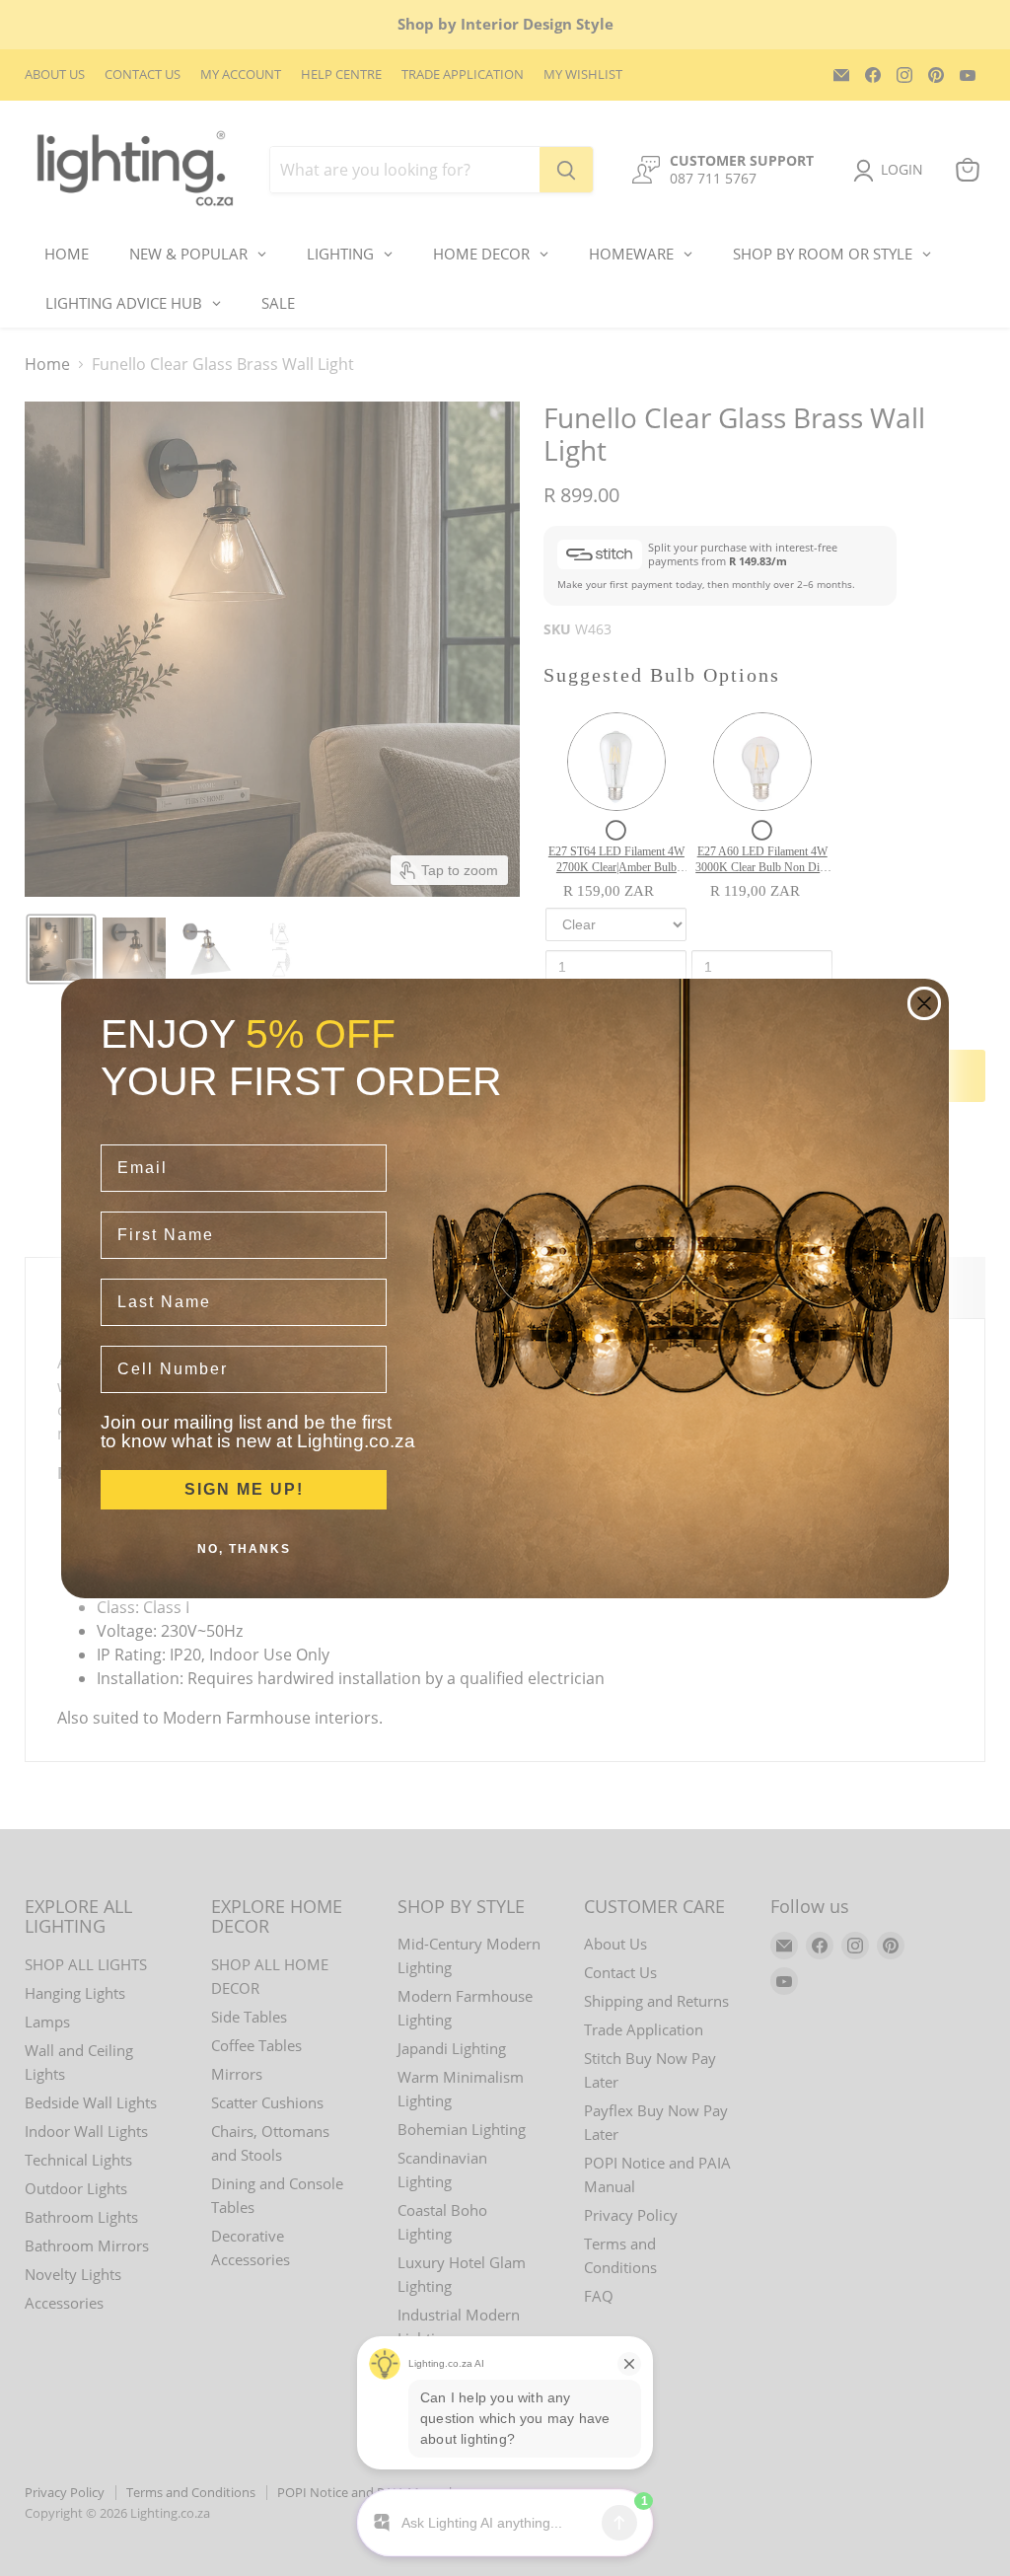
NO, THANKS (244, 1549)
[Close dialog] (924, 1003)
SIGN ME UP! (244, 1489)
